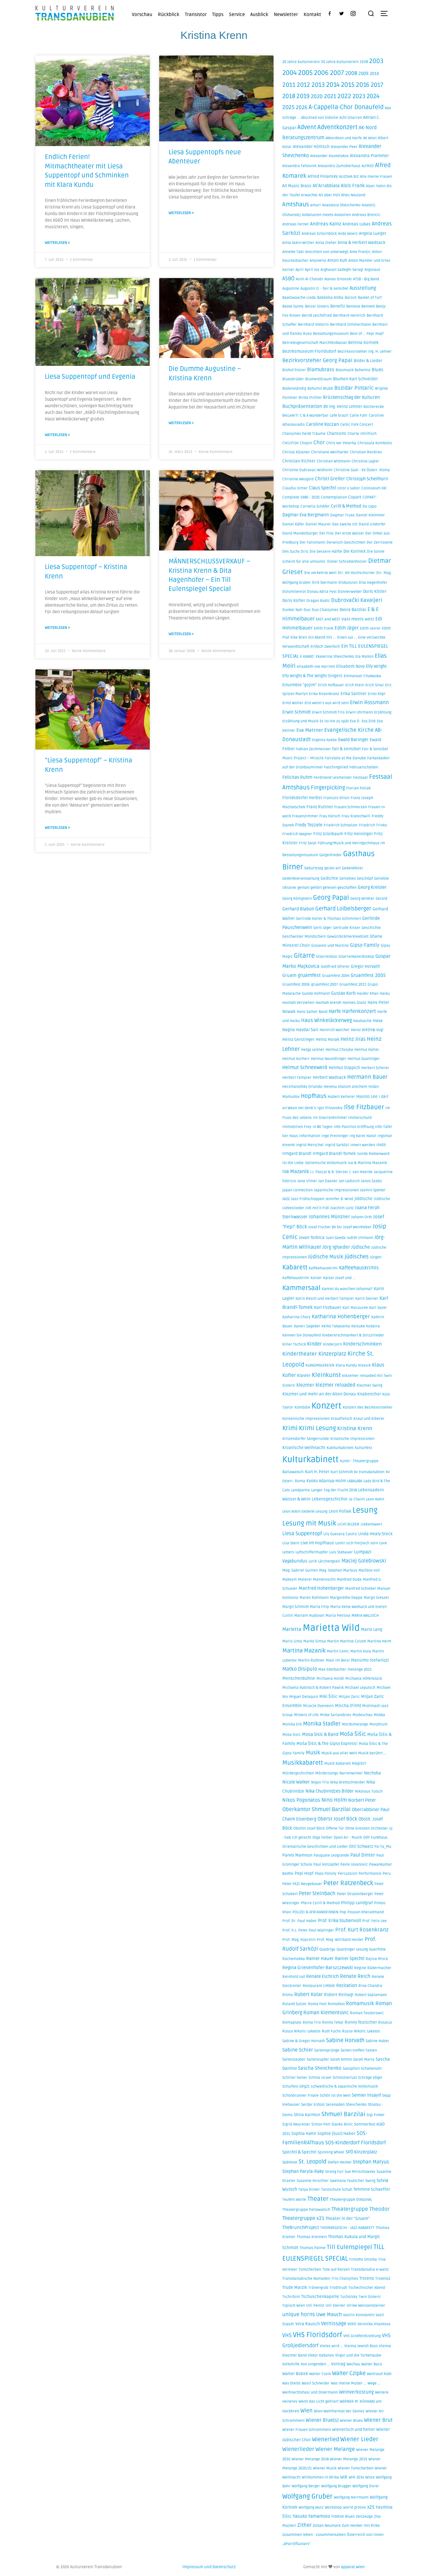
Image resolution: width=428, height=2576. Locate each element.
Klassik (364, 1365)
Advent (307, 127)
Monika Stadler (322, 1724)
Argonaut (372, 270)
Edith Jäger (347, 628)
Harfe (335, 1011)
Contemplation (334, 497)
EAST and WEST (328, 619)
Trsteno (367, 2278)
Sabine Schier (298, 2050)
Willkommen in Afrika (320, 2477)
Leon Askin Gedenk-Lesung (305, 1512)
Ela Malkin (364, 657)
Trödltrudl (338, 2288)
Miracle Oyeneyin (318, 1706)
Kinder (314, 1344)
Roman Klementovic (326, 2013)
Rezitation (347, 1986)
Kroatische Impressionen (352, 1439)
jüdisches (357, 1257)
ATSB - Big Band (366, 279)
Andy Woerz (348, 234)
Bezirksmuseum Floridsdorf (309, 351)
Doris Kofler (294, 601)
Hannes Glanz (354, 1003)
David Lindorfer (372, 524)
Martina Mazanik (304, 1651)
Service (237, 14)
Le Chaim (357, 1499)
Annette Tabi (293, 252)
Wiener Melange (335, 2449)
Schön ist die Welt (335, 2096)
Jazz (286, 1199)
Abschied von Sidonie (320, 118)
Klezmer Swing (369, 1385)
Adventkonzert (337, 127)
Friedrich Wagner (297, 834)
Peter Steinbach (317, 1894)
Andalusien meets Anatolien (326, 215)
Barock (351, 298)
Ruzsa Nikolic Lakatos (361, 2031)
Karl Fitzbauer (328, 1308)
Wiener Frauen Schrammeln (307, 2430)
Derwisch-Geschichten (346, 543)
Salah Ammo (341, 2060)
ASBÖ (288, 279)
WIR (344, 2477)
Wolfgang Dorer (366, 2486)
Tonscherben (310, 2270)
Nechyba (373, 1773)
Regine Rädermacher (373, 1968)
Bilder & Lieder (368, 361)
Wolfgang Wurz (311, 2508)
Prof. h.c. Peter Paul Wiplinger (308, 1930)
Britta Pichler (310, 398)
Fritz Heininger (359, 834)
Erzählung (383, 712)
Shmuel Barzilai (343, 2114)
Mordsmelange (355, 1724)
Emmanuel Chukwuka (362, 676)
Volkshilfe (291, 2364)
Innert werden (363, 1145)
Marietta (292, 1629)
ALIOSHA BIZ (349, 177)
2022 (344, 96)
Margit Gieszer (376, 1598)
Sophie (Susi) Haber (336, 2134)
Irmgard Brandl (297, 1154)
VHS (287, 2335)
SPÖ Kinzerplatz (361, 2152)
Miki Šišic (328, 1697)
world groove (355, 2508)
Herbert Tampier (297, 1078)
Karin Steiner (367, 1299)
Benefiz (338, 306)
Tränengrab (318, 2288)
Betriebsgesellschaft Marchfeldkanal (315, 343)
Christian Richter (299, 461)
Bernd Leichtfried (317, 316)
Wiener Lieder (359, 2439)
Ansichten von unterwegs (327, 252)
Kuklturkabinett (340, 1448)
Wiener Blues (351, 2421)
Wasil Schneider (316, 2383)
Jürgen (376, 1257)
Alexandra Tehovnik (299, 166)
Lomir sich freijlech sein (357, 1543)
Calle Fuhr (359, 416)
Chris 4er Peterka (341, 443)
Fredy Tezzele (309, 825)
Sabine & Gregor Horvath (304, 2041)
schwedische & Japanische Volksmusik (344, 2086)
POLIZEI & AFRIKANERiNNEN (315, 1912)
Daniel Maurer (318, 524)
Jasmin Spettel (373, 1190)
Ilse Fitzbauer (364, 1107)
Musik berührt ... (372, 1753)
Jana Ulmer (307, 1181)
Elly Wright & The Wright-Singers (312, 676)
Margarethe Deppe (346, 1598)
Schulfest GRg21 (296, 2086)
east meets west (358, 619)
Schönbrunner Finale (300, 2096)
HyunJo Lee (367, 1097)
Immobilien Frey (297, 1127)
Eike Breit (299, 637)
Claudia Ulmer (295, 488)
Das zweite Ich (345, 524)
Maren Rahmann (314, 1598)
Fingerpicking (328, 788)
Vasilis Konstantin (359, 2315)
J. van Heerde (361, 1172)
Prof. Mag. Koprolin (299, 1940)
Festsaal (360, 778)
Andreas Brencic (366, 215)
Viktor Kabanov (321, 2355)
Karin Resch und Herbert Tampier (325, 1299)
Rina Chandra (370, 1986)
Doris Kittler (375, 592)
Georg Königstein (297, 899)
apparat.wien (353, 2567)
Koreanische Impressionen (306, 1419)
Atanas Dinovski (338, 279)
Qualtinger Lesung (352, 1949)
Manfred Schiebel (361, 1589)
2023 (359, 96)
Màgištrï (359, 1764)
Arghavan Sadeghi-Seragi (342, 270)
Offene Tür (335, 1828)
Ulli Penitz (315, 2306)
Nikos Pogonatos (301, 1800)
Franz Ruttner (320, 807)
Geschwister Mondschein (304, 937)
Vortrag (338, 2364)
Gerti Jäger (323, 928)
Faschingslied (336, 767)
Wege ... (374, 2383)
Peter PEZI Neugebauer (302, 1884)
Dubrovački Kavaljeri (357, 600)
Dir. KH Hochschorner (356, 573)
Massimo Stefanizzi (370, 1660)
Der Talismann (312, 543)
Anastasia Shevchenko (341, 205)
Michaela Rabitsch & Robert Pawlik (313, 1688)
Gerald (381, 899)
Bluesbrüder (293, 379)
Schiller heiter (295, 2078)
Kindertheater (300, 1354)
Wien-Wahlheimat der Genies (339, 2411)
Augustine (291, 289)
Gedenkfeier (352, 868)
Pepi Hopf (304, 1873)
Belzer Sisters (317, 306)
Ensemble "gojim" (300, 685)
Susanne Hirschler (313, 2181)
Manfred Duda (349, 1580)
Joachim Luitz (342, 1208)
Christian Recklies (366, 452)
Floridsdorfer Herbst (302, 798)
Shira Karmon (307, 2115)
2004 (290, 73)
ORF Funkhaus (375, 1838)
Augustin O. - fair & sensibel (324, 289)
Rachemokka (294, 1959)
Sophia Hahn (304, 2134)
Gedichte (329, 878)
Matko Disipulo (300, 1669)
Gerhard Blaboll (298, 909)
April (300, 270)
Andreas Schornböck (319, 234)
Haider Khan (368, 994)
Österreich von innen (365, 2535)
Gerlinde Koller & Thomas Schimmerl (329, 919)
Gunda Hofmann (316, 994)
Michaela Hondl (330, 1679)
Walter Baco (372, 2364)
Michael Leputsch (360, 1688)
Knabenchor (369, 1394)
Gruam (289, 975)
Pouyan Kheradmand (366, 1912)
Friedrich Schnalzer (341, 825)
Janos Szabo (371, 1181)
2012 (303, 85)
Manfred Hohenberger (321, 1588)
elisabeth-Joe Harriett (316, 667)
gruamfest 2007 (325, 985)
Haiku (385, 994)
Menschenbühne (299, 1678)
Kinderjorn (332, 1344)
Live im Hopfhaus (317, 1543)
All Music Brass (297, 186)
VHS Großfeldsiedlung (362, 2336)
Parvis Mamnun (297, 1855)
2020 (317, 96)
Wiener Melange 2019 (349, 2459)
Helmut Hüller (367, 1050)
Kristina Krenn (355, 1429)
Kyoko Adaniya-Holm (326, 1481)
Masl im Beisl (338, 1660)
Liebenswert (371, 1524)
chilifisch (368, 434)
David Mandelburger (300, 533)
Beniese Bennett (360, 306)
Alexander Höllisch (311, 147)
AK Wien (370, 138)
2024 (373, 96)
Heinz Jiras (353, 1039)
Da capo (370, 506)
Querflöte (377, 1949)
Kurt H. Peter (317, 1472)
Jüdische (361, 1247)
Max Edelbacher (332, 1670)
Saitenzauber (294, 2060)
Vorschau (142, 14)
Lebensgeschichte (330, 1499)
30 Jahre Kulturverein (340, 62)
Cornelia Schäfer (315, 506)
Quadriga (327, 1949)
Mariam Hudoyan (309, 1616)
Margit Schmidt (295, 1607)
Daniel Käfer (293, 524)
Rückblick (169, 14)
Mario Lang (372, 1630)
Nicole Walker (296, 1782)
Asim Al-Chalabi (309, 279)
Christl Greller (330, 479)
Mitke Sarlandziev (336, 1715)
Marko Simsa (315, 1641)
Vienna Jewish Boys (361, 2346)
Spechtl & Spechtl (299, 2152)
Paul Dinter (363, 1855)
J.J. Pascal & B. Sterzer (329, 1172)
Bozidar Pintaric (354, 388)
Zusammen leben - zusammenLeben (314, 2535)
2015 (348, 85)
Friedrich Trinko (373, 825)
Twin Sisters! (370, 2297)
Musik (313, 1753)
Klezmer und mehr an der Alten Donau (319, 1394)
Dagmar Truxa (342, 515)
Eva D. (355, 721)
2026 (302, 108)
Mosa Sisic (292, 1735)
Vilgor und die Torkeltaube (358, 2355)
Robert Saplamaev (371, 1995)
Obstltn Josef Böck (309, 1828)
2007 (337, 73)
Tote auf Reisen (336, 2270)
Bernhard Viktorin (313, 325)
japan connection (298, 1190)
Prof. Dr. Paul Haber (300, 1921)
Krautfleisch (342, 1419)
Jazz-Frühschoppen (308, 1199)
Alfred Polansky (323, 176)
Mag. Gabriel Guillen (300, 1570)
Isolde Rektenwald (373, 1154)
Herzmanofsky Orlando (302, 1087)
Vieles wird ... (331, 2346)
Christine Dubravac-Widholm (307, 470)
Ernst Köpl (377, 694)
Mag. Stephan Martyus (338, 1570)
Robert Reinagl (339, 1995)
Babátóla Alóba (330, 298)
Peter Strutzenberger (355, 1894)
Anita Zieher (326, 243)
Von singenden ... (315, 2364)
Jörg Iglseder (336, 1247)
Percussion (347, 1874)
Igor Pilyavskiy (330, 1108)
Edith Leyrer (370, 628)
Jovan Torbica (312, 1238)
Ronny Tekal (333, 2023)
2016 (363, 85)
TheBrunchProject (301, 2228)
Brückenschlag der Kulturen (352, 397)
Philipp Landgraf (357, 1903)
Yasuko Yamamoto (311, 2516)
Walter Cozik (320, 2374)
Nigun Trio (320, 1782)
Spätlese (290, 2162)
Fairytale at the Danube (345, 758)
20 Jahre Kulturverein (301, 62)
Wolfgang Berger (306, 2486)
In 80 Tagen (323, 1127)
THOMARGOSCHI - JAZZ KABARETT (347, 2228)
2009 (363, 74)
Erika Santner (354, 694)
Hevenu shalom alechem (345, 1087)
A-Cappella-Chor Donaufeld (346, 107)
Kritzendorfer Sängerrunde (306, 1439)
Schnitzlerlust (345, 2078)
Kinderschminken (362, 1344)
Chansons (337, 434)
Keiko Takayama (336, 1326)
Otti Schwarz (361, 1846)
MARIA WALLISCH (365, 1616)
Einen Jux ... (347, 637)
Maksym (290, 1580)
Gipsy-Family (365, 945)
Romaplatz (292, 2023)
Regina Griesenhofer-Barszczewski (318, 1968)
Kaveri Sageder (307, 1326)
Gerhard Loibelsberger (343, 909)
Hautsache (362, 1021)
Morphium (378, 1724)
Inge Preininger (335, 1136)
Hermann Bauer (367, 1077)
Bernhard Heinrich (349, 316)
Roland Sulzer (295, 2004)
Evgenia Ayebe (324, 740)
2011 (289, 85)
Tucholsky (349, 2297)
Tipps (218, 14)
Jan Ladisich (349, 1181)
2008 (351, 73)
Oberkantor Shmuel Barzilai (316, 1809)
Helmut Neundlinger (329, 1059)
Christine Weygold (298, 479)
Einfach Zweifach (325, 647)
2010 (374, 74)
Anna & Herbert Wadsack (362, 243)
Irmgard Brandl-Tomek (334, 1154)
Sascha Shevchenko (320, 2068)
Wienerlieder (298, 2449)
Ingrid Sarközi (337, 1145)
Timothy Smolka (363, 2260)
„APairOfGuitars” (296, 2544)
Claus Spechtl (322, 488)
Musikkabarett (303, 1763)
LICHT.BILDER (348, 1524)
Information (310, 1136)
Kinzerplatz (332, 1354)
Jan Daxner (328, 1181)
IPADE (381, 1145)
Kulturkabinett (311, 1459)
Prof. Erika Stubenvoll (339, 1921)
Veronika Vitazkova (374, 2324)
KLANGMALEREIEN (320, 1365)
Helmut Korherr (296, 1059)
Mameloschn (324, 1580)
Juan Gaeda (336, 1238)
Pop (343, 1912)
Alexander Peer (344, 147)
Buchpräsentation (302, 406)
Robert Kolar (308, 1994)
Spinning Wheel (331, 2152)
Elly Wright (376, 666)
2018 (289, 96)
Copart (355, 497)
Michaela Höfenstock (364, 1679)
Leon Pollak (340, 1511)
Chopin (306, 443)
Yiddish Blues (343, 2517)
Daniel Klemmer (370, 515)
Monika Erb (292, 1724)
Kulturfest (363, 1448)
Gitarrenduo (327, 957)
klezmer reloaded (335, 1385)
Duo (307, 610)
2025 (288, 107)
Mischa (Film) (348, 1706)
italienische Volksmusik (326, 1163)
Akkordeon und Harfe (344, 138)
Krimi (290, 1428)
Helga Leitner (313, 1050)
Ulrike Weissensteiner (366, 2306)
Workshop (333, 2508)
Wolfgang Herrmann (351, 2497)
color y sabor (349, 488)
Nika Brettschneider (348, 1782)
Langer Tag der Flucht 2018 (334, 1490)
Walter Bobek (295, 2374)
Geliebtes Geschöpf (356, 879)
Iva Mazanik (296, 1172)
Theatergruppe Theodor (361, 2209)
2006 (321, 73)
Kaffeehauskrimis (359, 1268)
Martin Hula (361, 1651)
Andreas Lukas (357, 224)
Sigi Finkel (376, 2115)
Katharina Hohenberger (341, 1317)
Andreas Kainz (326, 224)
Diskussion (348, 583)
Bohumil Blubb (320, 389)
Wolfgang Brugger (336, 2486)
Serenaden (335, 2105)
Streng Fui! (334, 2172)
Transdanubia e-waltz (370, 2270)
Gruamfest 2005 (368, 975)
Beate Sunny (293, 306)
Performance (370, 1874)
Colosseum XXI (374, 488)
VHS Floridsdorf (318, 2335)
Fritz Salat (308, 843)
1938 (364, 62)
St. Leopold (313, 2162)
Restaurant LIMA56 (319, 1986)
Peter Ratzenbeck (348, 1883)
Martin (333, 1641)
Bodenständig (294, 389)
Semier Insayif (366, 2095)
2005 (305, 73)
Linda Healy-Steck (375, 1534)
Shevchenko (356, 2105)
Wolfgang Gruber (308, 2496)
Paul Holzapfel (326, 1865)
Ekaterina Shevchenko (335, 657)
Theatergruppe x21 (303, 2218)
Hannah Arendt (328, 1003)
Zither (304, 2525)
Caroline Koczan (323, 424)
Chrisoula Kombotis (375, 443)
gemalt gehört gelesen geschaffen (327, 888)
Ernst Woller (293, 703)
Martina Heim (379, 1641)
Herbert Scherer (375, 1068)
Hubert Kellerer (341, 1097)
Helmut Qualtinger (364, 1059)
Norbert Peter (362, 1800)
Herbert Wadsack (329, 1077)
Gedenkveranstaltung (301, 879)
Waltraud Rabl (379, 2374)
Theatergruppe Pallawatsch (306, 2210)
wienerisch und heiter (354, 2430)
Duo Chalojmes (325, 610)
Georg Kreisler (372, 887)
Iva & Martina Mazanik (367, 1163)
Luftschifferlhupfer (312, 1552)
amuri (316, 205)
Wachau (353, 2364)
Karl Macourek (355, 1308)
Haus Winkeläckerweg (326, 1020)
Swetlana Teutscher (347, 2181)
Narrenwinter (351, 1773)
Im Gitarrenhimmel (330, 1118)
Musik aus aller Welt (339, 1753)
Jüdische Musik (326, 1257)
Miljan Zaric (349, 1697)
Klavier (304, 1376)
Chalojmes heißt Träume (304, 434)
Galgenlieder (331, 855)
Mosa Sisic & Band (320, 1734)
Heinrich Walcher (335, 1030)
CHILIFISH (290, 443)
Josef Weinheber (357, 1227)
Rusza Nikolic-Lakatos (301, 2031)
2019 (303, 96)
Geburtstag (314, 868)
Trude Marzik (295, 2288)
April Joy (312, 270)
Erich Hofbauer (331, 685)
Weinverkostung (356, 2392)
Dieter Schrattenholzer (347, 562)
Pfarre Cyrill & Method (320, 1903)
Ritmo (288, 1995)
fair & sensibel (346, 749)
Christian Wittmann (334, 461)
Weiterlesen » (57, 243)
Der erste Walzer (350, 533)
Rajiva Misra (377, 1959)
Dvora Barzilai (353, 610)
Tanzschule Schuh (337, 2190)
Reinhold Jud (294, 1977)
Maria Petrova (338, 1616)
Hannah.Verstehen (298, 1003)
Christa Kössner (296, 452)
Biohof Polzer (294, 370)
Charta (353, 434)
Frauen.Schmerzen (351, 807)
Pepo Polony (326, 1874)
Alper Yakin (376, 186)
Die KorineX (355, 551)
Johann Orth (362, 1217)
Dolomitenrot (294, 592)
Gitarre (304, 956)
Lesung (365, 1510)
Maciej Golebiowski (364, 1561)
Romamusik (360, 2004)
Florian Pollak (358, 788)
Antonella (318, 261)
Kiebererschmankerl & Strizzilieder (353, 1335)
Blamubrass (321, 370)
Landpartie (300, 1490)
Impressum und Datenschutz (209, 2567)
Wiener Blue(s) (322, 2420)
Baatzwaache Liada (299, 298)
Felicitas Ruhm (297, 777)
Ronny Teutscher (361, 2022)
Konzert (326, 1406)
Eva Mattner (310, 730)
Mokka (379, 1715)
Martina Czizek (353, 1641)
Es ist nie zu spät (334, 721)
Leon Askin (375, 1499)
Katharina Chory (296, 1317)
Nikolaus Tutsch (369, 1791)
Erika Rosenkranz (324, 694)
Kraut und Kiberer (369, 1419)
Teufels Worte (294, 2200)
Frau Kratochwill (356, 816)
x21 (371, 2507)
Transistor (196, 14)
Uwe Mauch (329, 2315)
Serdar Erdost (313, 2105)
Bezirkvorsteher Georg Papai (317, 361)
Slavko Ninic (342, 2124)
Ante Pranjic (360, 252)
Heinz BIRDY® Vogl (367, 1030)
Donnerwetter (350, 592)
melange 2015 (360, 1670)
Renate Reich (355, 1976)
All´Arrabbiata (326, 186)
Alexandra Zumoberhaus (339, 166)
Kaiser (316, 1278)
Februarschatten (364, 767)
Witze (370, 2477)
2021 (330, 96)
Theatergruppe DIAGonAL (351, 2200)
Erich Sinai (375, 685)
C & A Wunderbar (314, 416)
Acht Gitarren (351, 118)
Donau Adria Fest (322, 592)
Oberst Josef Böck (337, 1819)
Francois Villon (336, 798)
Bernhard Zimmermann (350, 325)
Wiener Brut (378, 2420)
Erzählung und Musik (300, 721)
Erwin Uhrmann (359, 712)
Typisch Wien (294, 2306)
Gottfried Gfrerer (335, 967)
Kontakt (312, 14)
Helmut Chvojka (339, 1050)
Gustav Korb (343, 993)
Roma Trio (312, 2023)
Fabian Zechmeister (313, 749)
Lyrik (313, 1561)
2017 (377, 85)
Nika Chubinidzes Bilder (330, 1791)
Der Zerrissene (380, 543)
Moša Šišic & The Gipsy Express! (327, 1744)
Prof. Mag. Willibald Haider (340, 1940)
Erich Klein (355, 685)
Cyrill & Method (346, 506)
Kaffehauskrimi (296, 1278)
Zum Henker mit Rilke (361, 2526)
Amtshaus (296, 205)
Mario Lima (292, 1641)
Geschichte (371, 928)
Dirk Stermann (325, 583)
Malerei (305, 1580)
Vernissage (334, 2324)
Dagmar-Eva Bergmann (306, 515)
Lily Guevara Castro (340, 1534)
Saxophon (351, 2069)
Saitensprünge (327, 2050)
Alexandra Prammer (369, 156)
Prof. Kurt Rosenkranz (362, 1930)
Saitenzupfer (318, 2060)
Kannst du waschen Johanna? (347, 1289)
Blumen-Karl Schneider (355, 379)
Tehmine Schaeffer (372, 2189)
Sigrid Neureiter (296, 2124)
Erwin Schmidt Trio (328, 712)
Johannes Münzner (329, 1217)
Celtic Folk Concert (357, 425)
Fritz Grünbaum (328, 834)
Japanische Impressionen (336, 1190)
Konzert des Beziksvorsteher (368, 1407)
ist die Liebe (293, 1163)
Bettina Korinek (363, 343)
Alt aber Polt (329, 195)
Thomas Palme (313, 2248)
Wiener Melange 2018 (310, 2459)
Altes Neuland (353, 195)
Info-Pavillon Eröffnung (354, 1127)
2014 (333, 85)
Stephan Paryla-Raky (303, 2171)
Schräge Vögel (370, 2078)
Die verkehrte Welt (320, 573)
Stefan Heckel (340, 2162)
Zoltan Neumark (327, 2526)
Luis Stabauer (341, 1552)
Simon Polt (321, 2124)
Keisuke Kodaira (365, 1326)
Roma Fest (317, 2004)
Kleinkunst (326, 1375)
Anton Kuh (337, 261)
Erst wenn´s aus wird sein (327, 703)
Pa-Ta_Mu (383, 1847)
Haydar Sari (307, 1030)
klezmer (305, 1385)
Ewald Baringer (353, 740)
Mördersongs (327, 1773)
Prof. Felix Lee (374, 1921)
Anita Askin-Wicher (298, 243)
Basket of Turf (370, 298)
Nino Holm (334, 1800)
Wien (307, 2411)
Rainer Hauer (320, 1959)
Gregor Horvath (365, 967)
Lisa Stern (291, 1543)
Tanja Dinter (309, 2190)
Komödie (302, 1407)
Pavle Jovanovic (354, 1865)
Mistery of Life (306, 1715)
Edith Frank (324, 628)
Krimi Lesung (317, 1428)
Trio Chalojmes (345, 2279)
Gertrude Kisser (347, 928)
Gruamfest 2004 (336, 976)
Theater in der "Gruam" (348, 2219)
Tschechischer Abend (367, 2288)
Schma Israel (320, 2078)
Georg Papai (331, 898)
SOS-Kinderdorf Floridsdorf (356, 2143)
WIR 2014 (356, 2477)
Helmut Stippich (344, 1068)
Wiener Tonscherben (356, 2468)
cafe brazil (339, 416)
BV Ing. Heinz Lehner (343, 407)
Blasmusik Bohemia (353, 370)
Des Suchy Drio (295, 552)
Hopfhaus (314, 1096)
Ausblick (259, 14)
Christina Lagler (365, 461)
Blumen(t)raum (318, 379)
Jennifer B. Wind (339, 1199)
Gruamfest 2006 (296, 985)
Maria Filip (319, 1607)
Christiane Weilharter (330, 452)
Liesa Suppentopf (302, 1534)
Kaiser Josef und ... (339, 1278)
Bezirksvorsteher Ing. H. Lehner (365, 352)
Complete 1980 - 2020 (301, 497)
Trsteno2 (383, 2279)
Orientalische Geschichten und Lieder (315, 1847)
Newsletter (286, 14)
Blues (377, 370)
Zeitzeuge (364, 2517)
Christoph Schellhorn (367, 479)
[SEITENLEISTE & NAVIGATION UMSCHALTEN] (386, 13)
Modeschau (363, 1715)
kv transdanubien (369, 1472)
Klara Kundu (346, 1365)
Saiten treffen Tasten (359, 2050)
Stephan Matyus (371, 2162)
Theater (318, 2199)
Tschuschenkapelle (320, 2297)
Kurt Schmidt (342, 1472)
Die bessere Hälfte (326, 552)
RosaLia (385, 2023)
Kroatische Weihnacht (304, 1448)
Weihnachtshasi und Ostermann (310, 2392)
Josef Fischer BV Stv (325, 1227)
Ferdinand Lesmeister (333, 778)
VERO (352, 2324)
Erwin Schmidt (297, 712)
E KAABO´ (307, 657)
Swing (370, 2181)
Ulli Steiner (335, 2306)
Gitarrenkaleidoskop (356, 957)
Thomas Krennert (312, 2237)
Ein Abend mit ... (322, 637)
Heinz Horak (328, 1040)
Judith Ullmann (360, 1238)
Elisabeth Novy (350, 666)
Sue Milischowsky (360, 2172)
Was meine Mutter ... (349, 2383)
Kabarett (295, 1267)
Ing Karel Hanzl (363, 1136)
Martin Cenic (338, 1651)
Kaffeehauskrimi (323, 1268)
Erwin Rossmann (369, 703)
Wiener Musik (325, 2468)
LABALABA (355, 1481)
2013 (318, 85)
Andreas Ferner (296, 224)
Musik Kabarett (337, 1764)
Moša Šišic (353, 1734)
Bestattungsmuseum (331, 334)
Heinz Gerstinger (298, 1040)
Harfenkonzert (359, 1011)
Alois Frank (353, 186)
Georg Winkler (362, 899)
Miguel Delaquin (304, 1697)
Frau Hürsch (330, 816)
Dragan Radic (318, 601)
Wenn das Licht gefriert (318, 2402)
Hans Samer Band (312, 1012)
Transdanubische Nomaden (306, 2279)
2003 (376, 61)
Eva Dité (369, 721)
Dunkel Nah (292, 610)
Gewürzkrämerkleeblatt (348, 937)
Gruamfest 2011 (353, 985)
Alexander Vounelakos (329, 156)
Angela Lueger (373, 234)
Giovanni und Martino (330, 946)
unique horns (299, 2315)
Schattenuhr (371, 2069)
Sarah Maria (364, 2060)
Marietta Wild (331, 1628)
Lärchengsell (329, 1561)
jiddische (363, 1199)
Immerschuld (360, 1118)
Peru (387, 1874)
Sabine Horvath (345, 2040)
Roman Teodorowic (367, 2013)
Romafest (336, 2004)
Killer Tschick (294, 1344)
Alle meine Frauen (376, 177)
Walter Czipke (349, 2373)
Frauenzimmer (305, 816)
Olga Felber (322, 1838)
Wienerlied (326, 2439)
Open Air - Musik (348, 1838)
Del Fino (326, 533)
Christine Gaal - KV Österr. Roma (362, 470)
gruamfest (309, 975)
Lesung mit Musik (309, 1523)
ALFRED (368, 166)
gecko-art (332, 868)
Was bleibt (291, 2383)
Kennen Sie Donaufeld (302, 1335)
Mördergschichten (298, 1773)
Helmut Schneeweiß (305, 1067)
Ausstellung (363, 288)
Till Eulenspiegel (350, 2247)
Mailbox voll (369, 1570)
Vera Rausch (308, 2324)
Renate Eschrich (322, 1976)
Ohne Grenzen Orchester (367, 1828)
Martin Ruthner (311, 1660)
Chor (319, 443)
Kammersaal (301, 1288)
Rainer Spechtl (350, 1959)
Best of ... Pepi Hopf (367, 334)
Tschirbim (291, 2297)
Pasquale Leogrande (331, 1855)
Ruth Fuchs (331, 2031)
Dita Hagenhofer (373, 583)
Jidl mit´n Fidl (317, 1208)
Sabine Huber (377, 2041)
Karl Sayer (378, 1308)
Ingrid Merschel (310, 1145)
